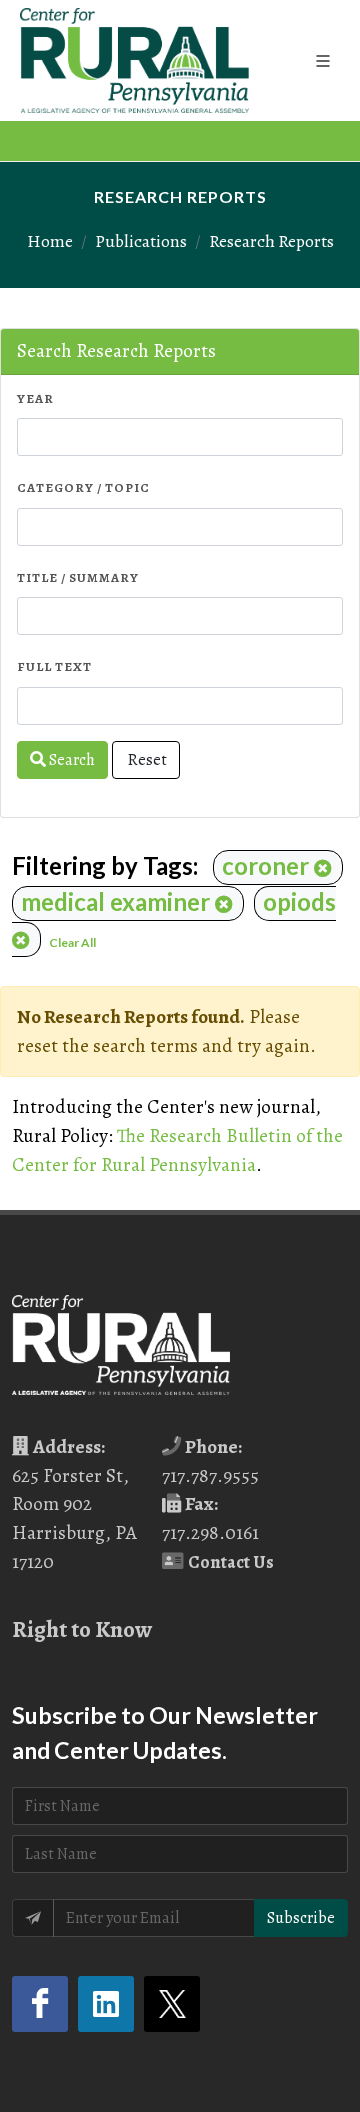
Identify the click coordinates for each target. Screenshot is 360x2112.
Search (70, 760)
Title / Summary (78, 577)
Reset (146, 760)
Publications (141, 241)
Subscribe (301, 1918)
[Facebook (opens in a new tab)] (40, 2004)
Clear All (72, 942)
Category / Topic (83, 487)
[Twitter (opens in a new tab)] (172, 2004)
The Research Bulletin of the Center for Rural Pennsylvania (177, 1150)
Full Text (54, 666)
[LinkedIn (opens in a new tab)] (106, 2004)
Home (50, 241)
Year (35, 398)
